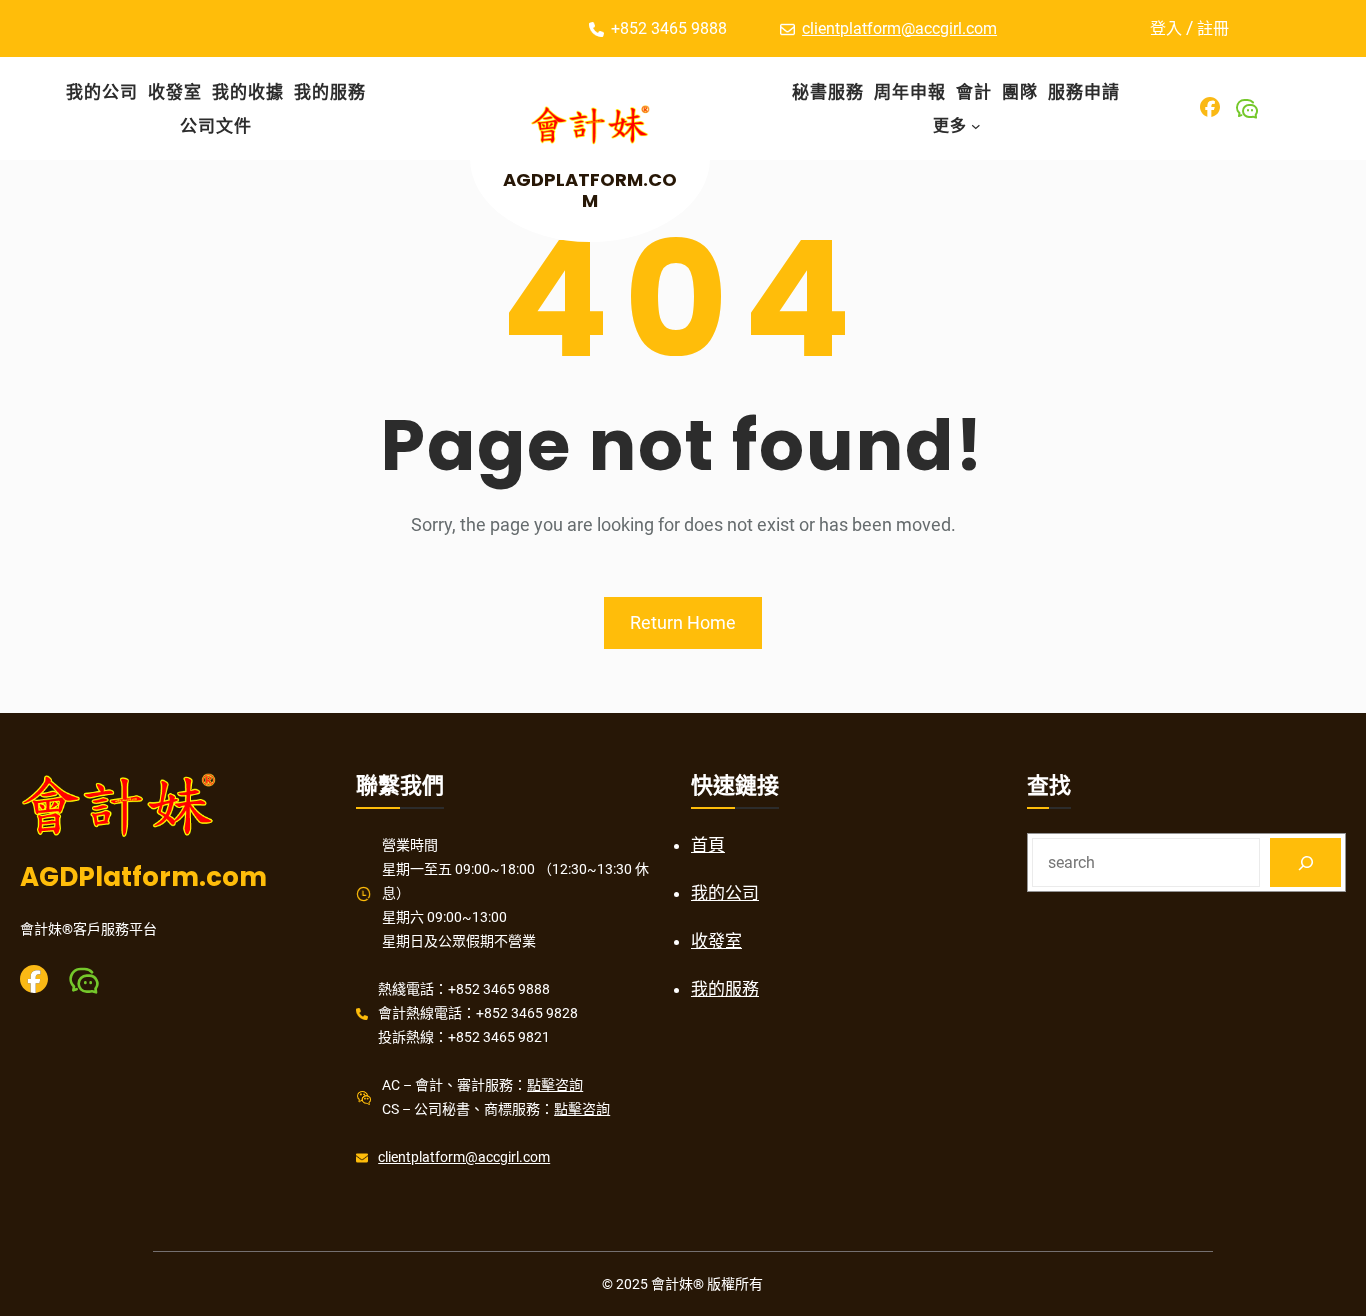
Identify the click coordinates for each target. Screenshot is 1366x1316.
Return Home (683, 622)
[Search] (1305, 862)
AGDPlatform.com (590, 190)
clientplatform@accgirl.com (899, 28)
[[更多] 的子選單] (976, 126)
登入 (1166, 28)
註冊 (1213, 28)
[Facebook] (1210, 107)
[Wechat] (1247, 109)
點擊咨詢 (555, 1085)
